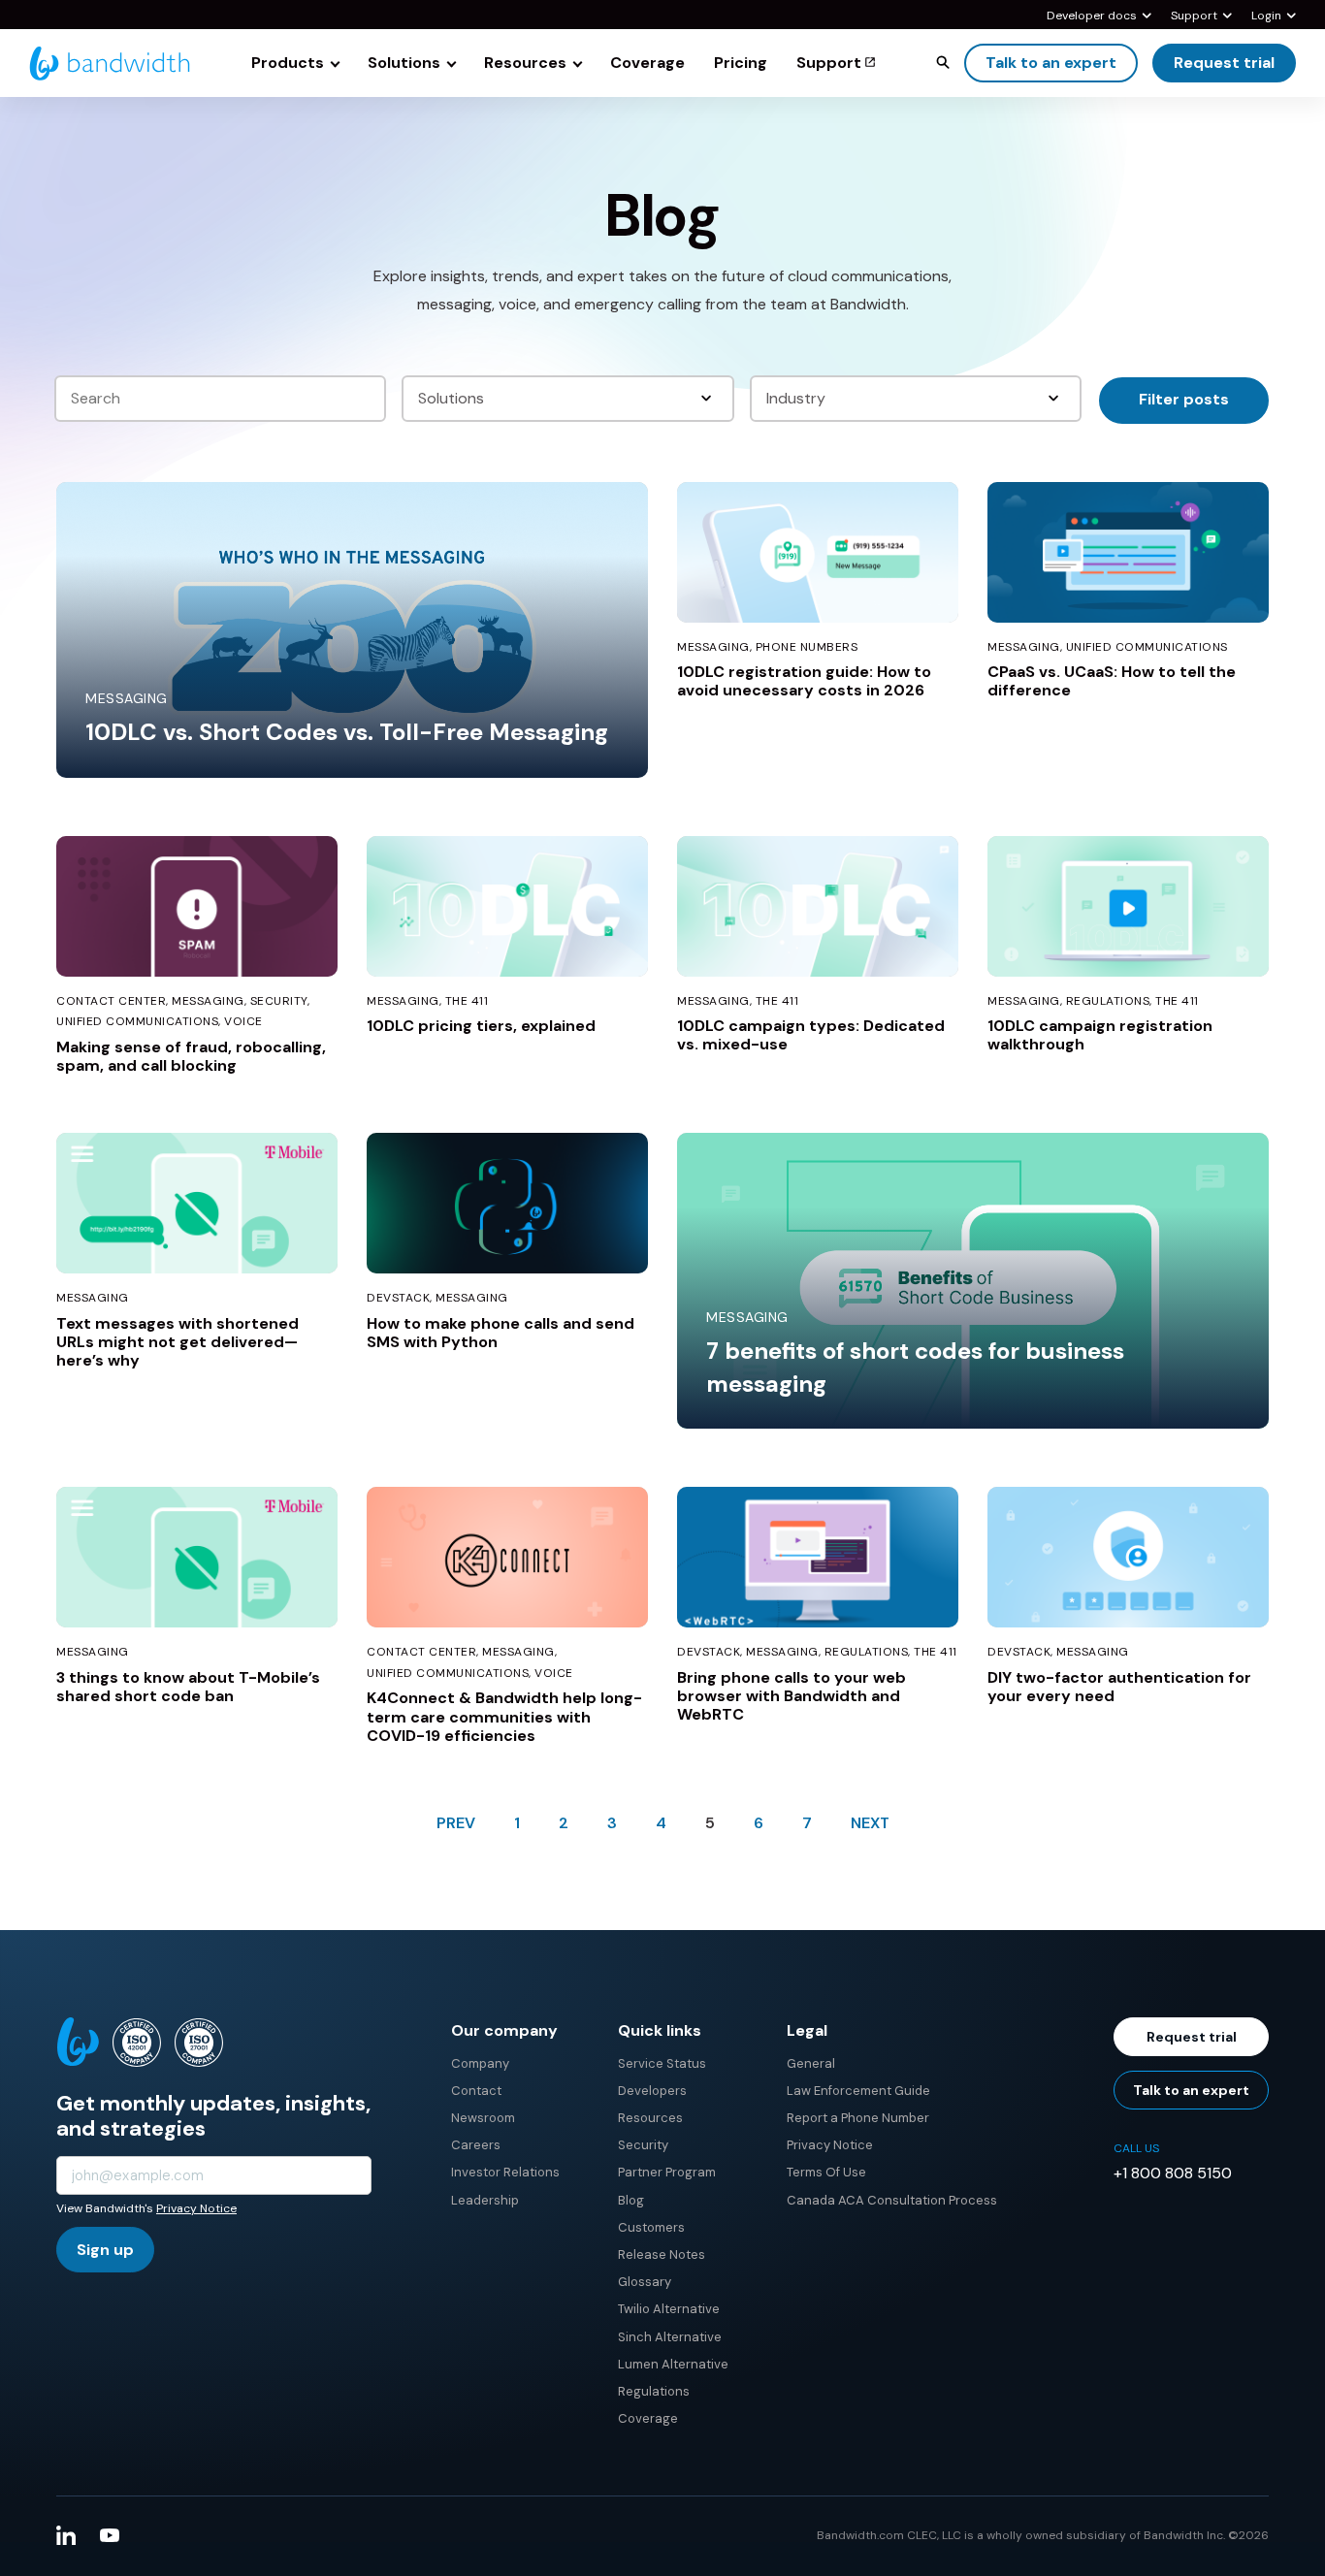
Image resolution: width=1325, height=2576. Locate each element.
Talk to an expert (1051, 63)
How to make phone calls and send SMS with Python (501, 1333)
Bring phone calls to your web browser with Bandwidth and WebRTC (792, 1696)
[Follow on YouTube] (110, 2535)
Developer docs (1092, 16)
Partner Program (667, 2172)
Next (870, 1823)
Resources (650, 2118)
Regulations (654, 2391)
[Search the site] (943, 62)
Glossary (645, 2282)
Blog (631, 2200)
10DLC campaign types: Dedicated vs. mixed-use (811, 1035)
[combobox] (569, 399)
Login (1266, 16)
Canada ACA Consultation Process (892, 2200)
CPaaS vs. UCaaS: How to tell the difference (1112, 681)
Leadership (485, 2200)
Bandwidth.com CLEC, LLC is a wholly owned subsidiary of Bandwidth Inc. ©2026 (1043, 2535)
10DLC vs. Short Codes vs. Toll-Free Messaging (347, 732)
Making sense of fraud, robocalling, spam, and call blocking (191, 1056)
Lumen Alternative (673, 2364)
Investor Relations (505, 2172)
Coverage (648, 2418)
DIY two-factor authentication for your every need (1119, 1687)
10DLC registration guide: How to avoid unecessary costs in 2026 (804, 681)
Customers (651, 2227)
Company (480, 2063)
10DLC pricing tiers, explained (481, 1026)
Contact (476, 2091)
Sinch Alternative (670, 2337)
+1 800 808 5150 (1173, 2173)
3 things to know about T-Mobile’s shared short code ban (188, 1687)
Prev (456, 1823)
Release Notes (662, 2254)
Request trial (1224, 63)
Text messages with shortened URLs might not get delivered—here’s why (178, 1342)
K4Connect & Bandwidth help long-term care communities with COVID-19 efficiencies (504, 1716)
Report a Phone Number (858, 2118)
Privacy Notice (196, 2208)
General (811, 2063)
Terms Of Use (826, 2172)
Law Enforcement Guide (858, 2091)
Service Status (662, 2063)
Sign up (105, 2250)
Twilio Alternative (669, 2309)
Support (1194, 16)
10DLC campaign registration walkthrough (1100, 1035)
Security (643, 2145)
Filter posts (1184, 399)
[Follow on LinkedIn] (66, 2535)
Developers (652, 2091)
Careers (476, 2145)
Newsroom (483, 2118)
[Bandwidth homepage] (110, 64)
